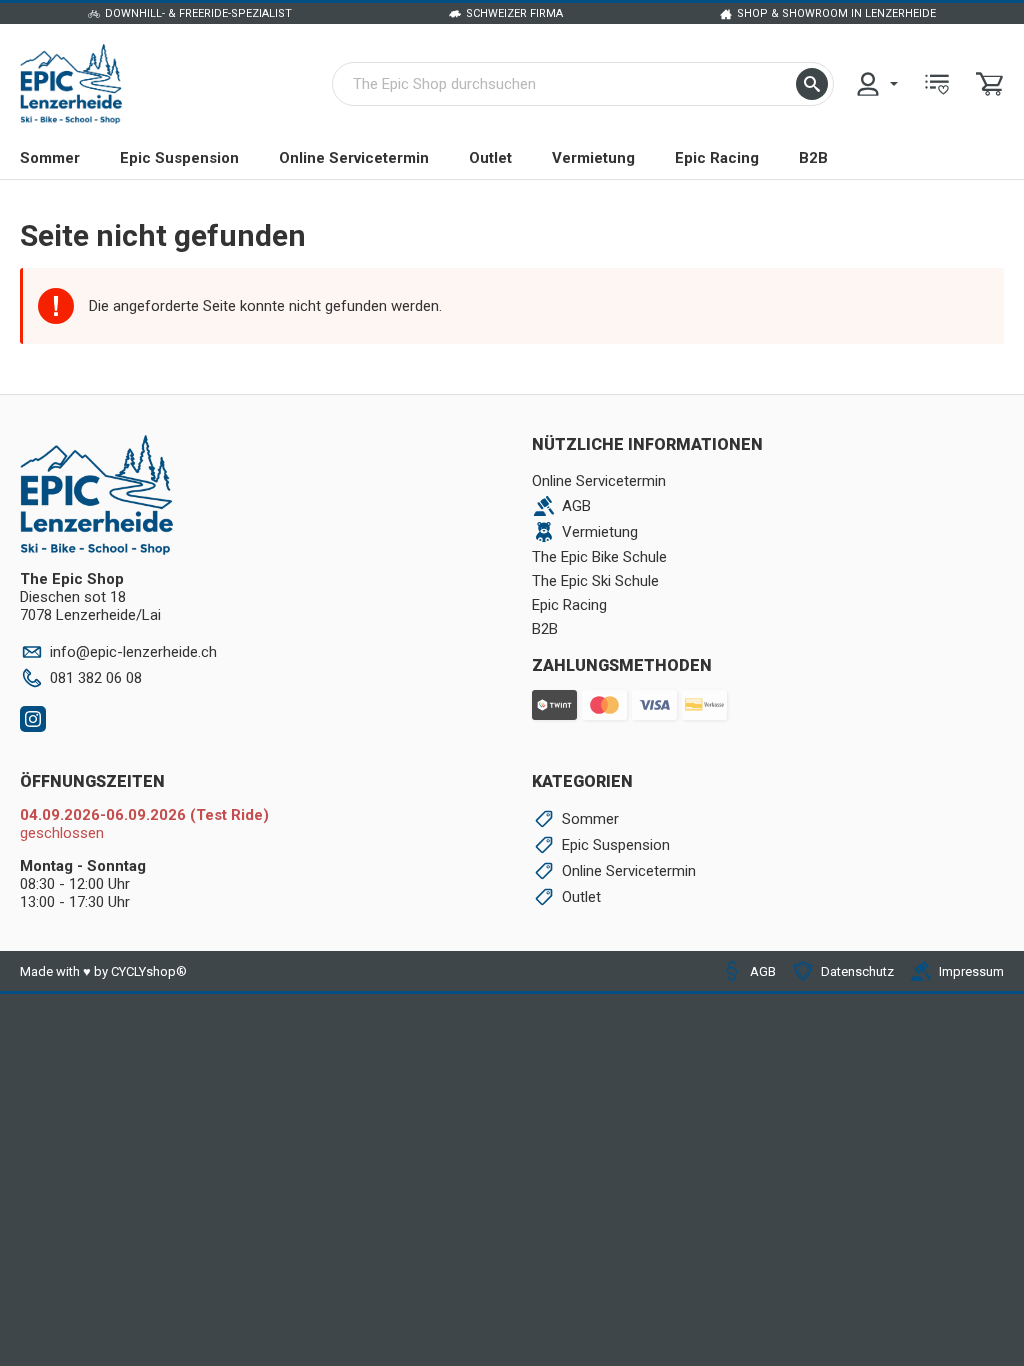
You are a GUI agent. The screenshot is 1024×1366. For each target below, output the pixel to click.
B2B (813, 158)
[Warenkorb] (990, 84)
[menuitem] (876, 84)
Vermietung (593, 158)
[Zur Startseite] (71, 84)
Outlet (490, 158)
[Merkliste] (937, 84)
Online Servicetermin (354, 158)
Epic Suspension (179, 158)
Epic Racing (717, 158)
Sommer (50, 158)
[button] (812, 84)
